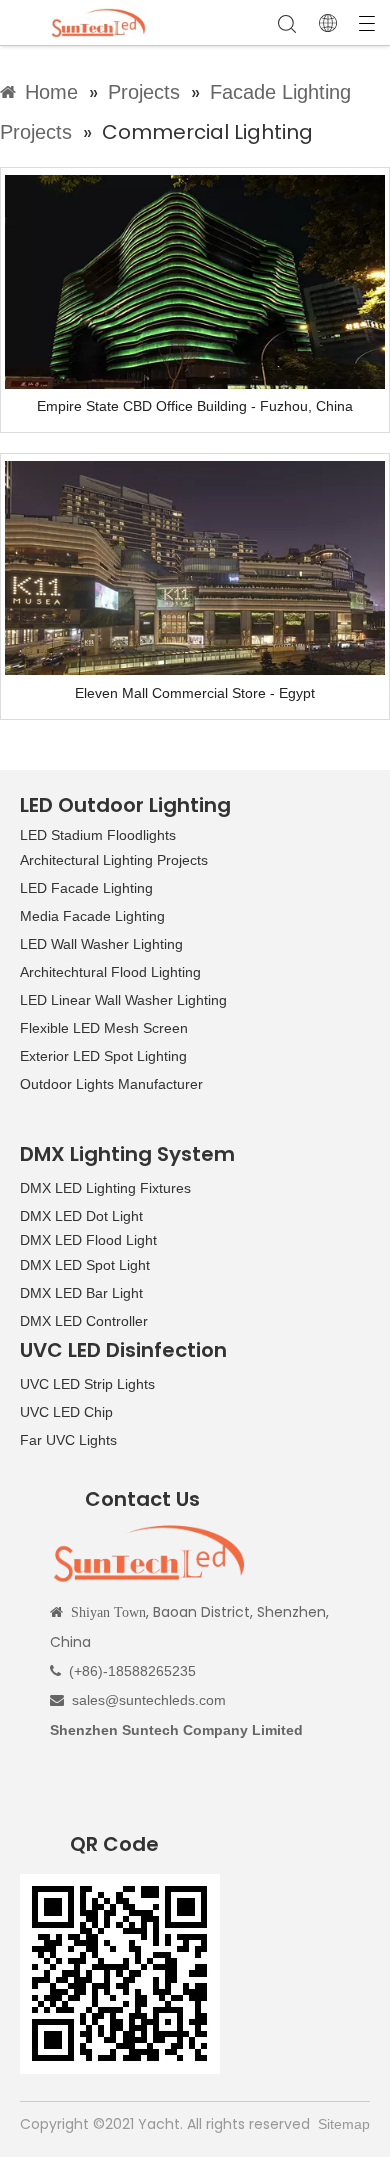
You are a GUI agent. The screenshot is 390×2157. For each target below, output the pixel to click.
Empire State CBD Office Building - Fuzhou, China (195, 406)
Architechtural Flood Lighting (110, 972)
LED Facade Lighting (86, 888)
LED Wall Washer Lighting (101, 944)
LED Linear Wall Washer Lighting (123, 1000)
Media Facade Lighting (92, 916)
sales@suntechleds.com (149, 1700)
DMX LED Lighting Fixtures (105, 1188)
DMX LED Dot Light (81, 1216)
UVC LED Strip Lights (87, 1384)
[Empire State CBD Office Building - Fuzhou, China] (195, 281)
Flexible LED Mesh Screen (104, 1028)
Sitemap (344, 2124)
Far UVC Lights (68, 1440)
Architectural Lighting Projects (114, 860)
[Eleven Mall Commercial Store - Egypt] (195, 567)
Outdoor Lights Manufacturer (111, 1084)
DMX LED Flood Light (88, 1240)
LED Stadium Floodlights (98, 835)
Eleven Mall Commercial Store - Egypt (195, 693)
